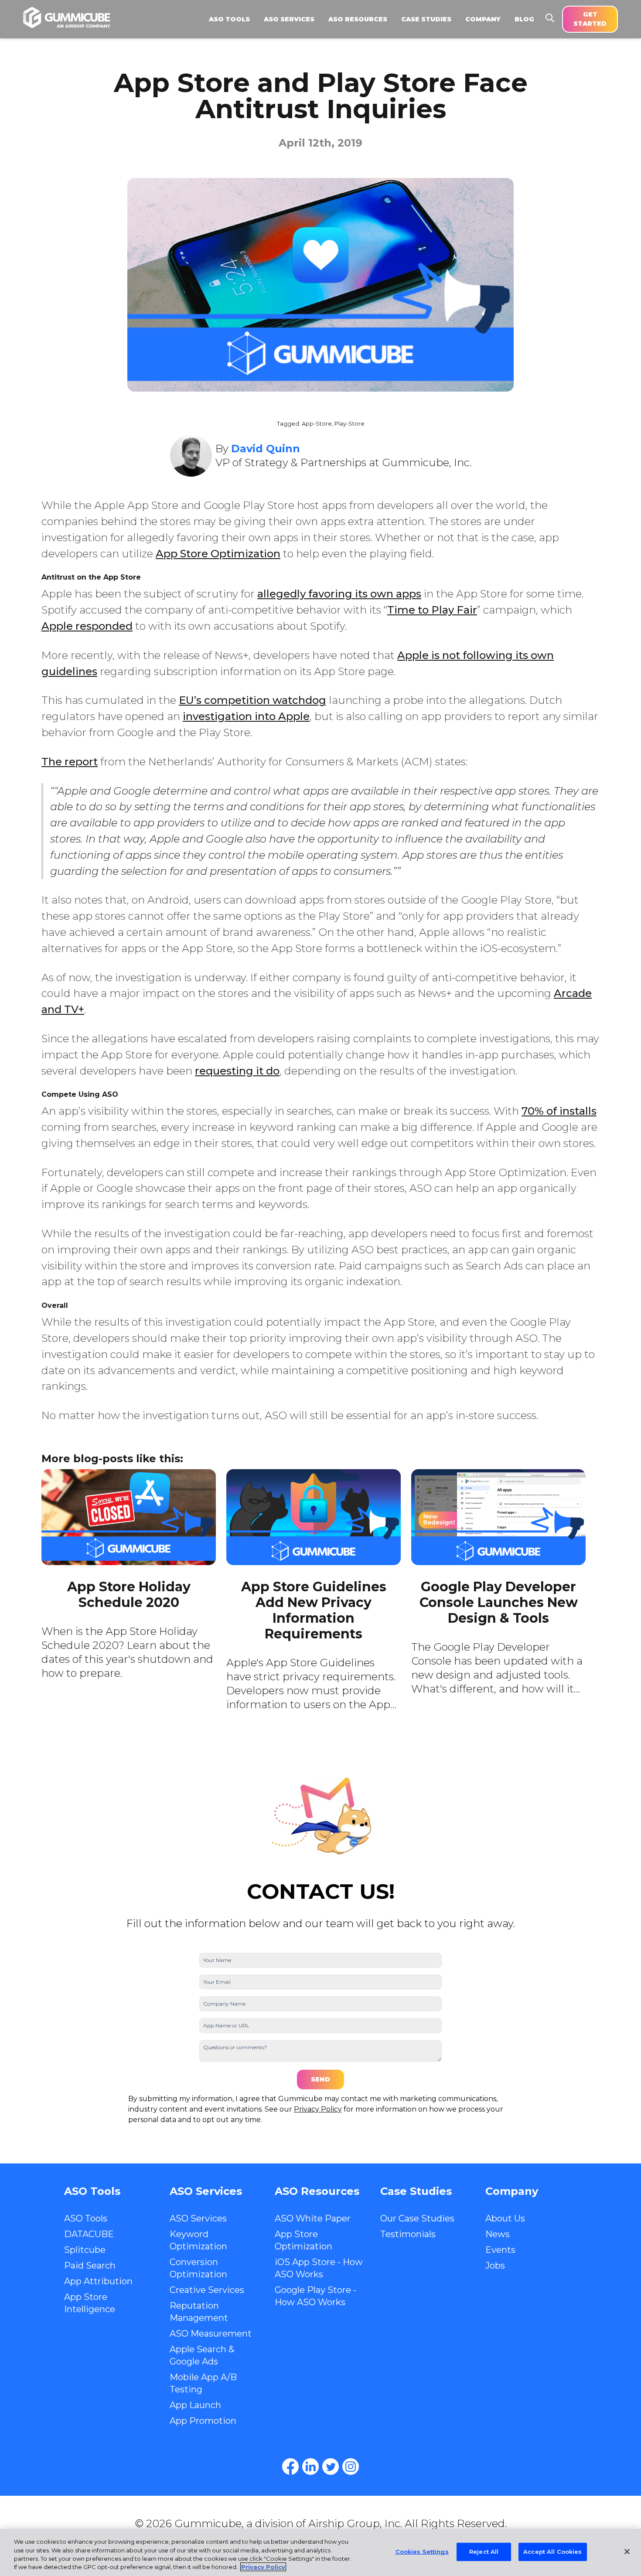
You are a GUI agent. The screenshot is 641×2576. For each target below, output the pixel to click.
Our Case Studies (417, 2218)
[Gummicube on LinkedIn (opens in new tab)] (310, 2467)
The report (70, 762)
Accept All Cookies (552, 2552)
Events (500, 2250)
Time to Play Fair (432, 610)
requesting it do (237, 1071)
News (498, 2234)
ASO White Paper (313, 2218)
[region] (320, 2552)
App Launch (195, 2405)
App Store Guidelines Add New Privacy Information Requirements (314, 1610)
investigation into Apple (246, 716)
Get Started (590, 19)
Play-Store (349, 424)
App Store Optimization (218, 554)
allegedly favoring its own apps (339, 594)
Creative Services (207, 2290)
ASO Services (198, 2218)
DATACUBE (89, 2234)
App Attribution (98, 2281)
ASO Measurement (211, 2334)
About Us (505, 2218)
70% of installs (559, 1111)
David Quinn (266, 449)
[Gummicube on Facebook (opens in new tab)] (290, 2467)
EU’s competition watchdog (252, 700)
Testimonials (408, 2234)
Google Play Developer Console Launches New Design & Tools (499, 1602)
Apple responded (87, 626)
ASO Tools (86, 2218)
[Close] (627, 2552)
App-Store (317, 424)
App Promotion (203, 2421)
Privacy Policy (318, 2109)
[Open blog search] (550, 18)
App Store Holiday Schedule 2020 (129, 1595)
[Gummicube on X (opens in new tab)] (331, 2467)
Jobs (495, 2266)
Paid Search (90, 2266)
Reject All (484, 2552)
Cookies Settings (422, 2552)
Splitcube (85, 2250)
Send (320, 2079)
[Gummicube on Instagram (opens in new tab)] (351, 2467)
